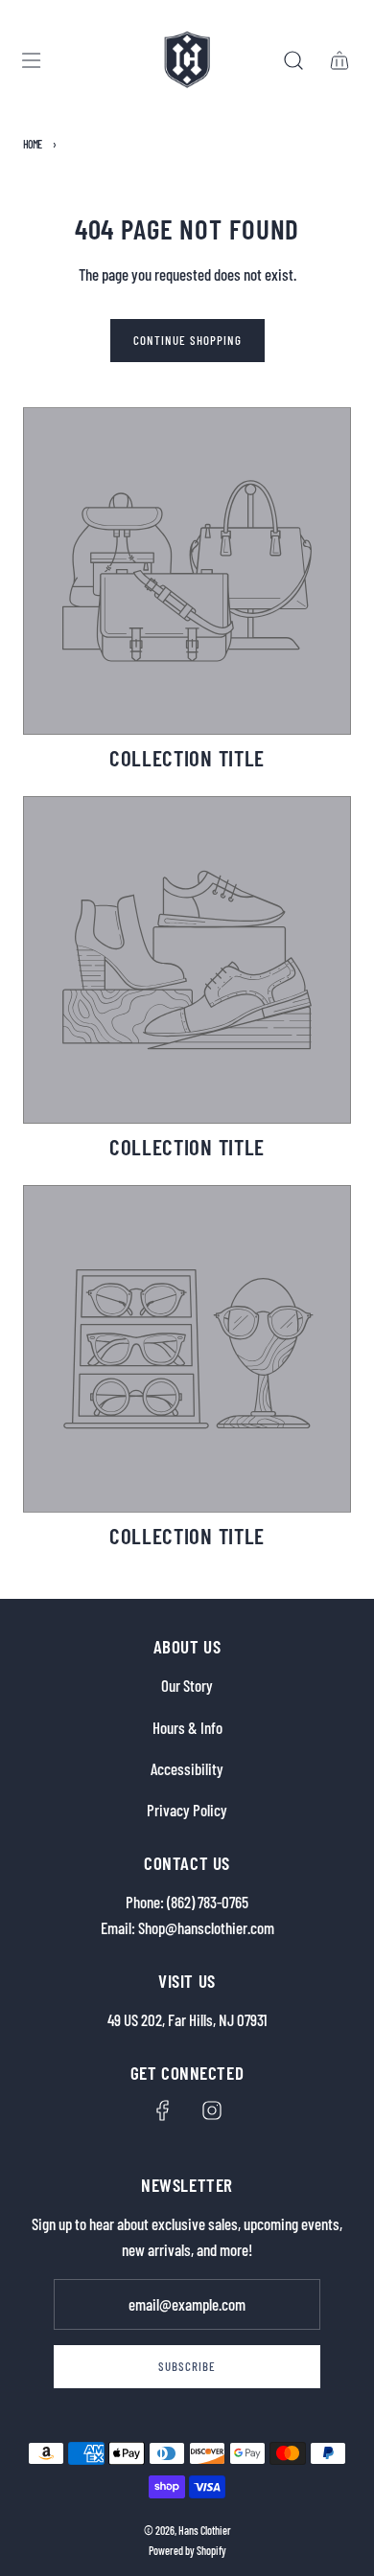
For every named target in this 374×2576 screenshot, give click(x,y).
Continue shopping (187, 340)
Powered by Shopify (187, 2550)
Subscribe (187, 2366)
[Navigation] (31, 60)
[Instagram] (212, 2110)
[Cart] (339, 60)
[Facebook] (163, 2110)
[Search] (293, 60)
